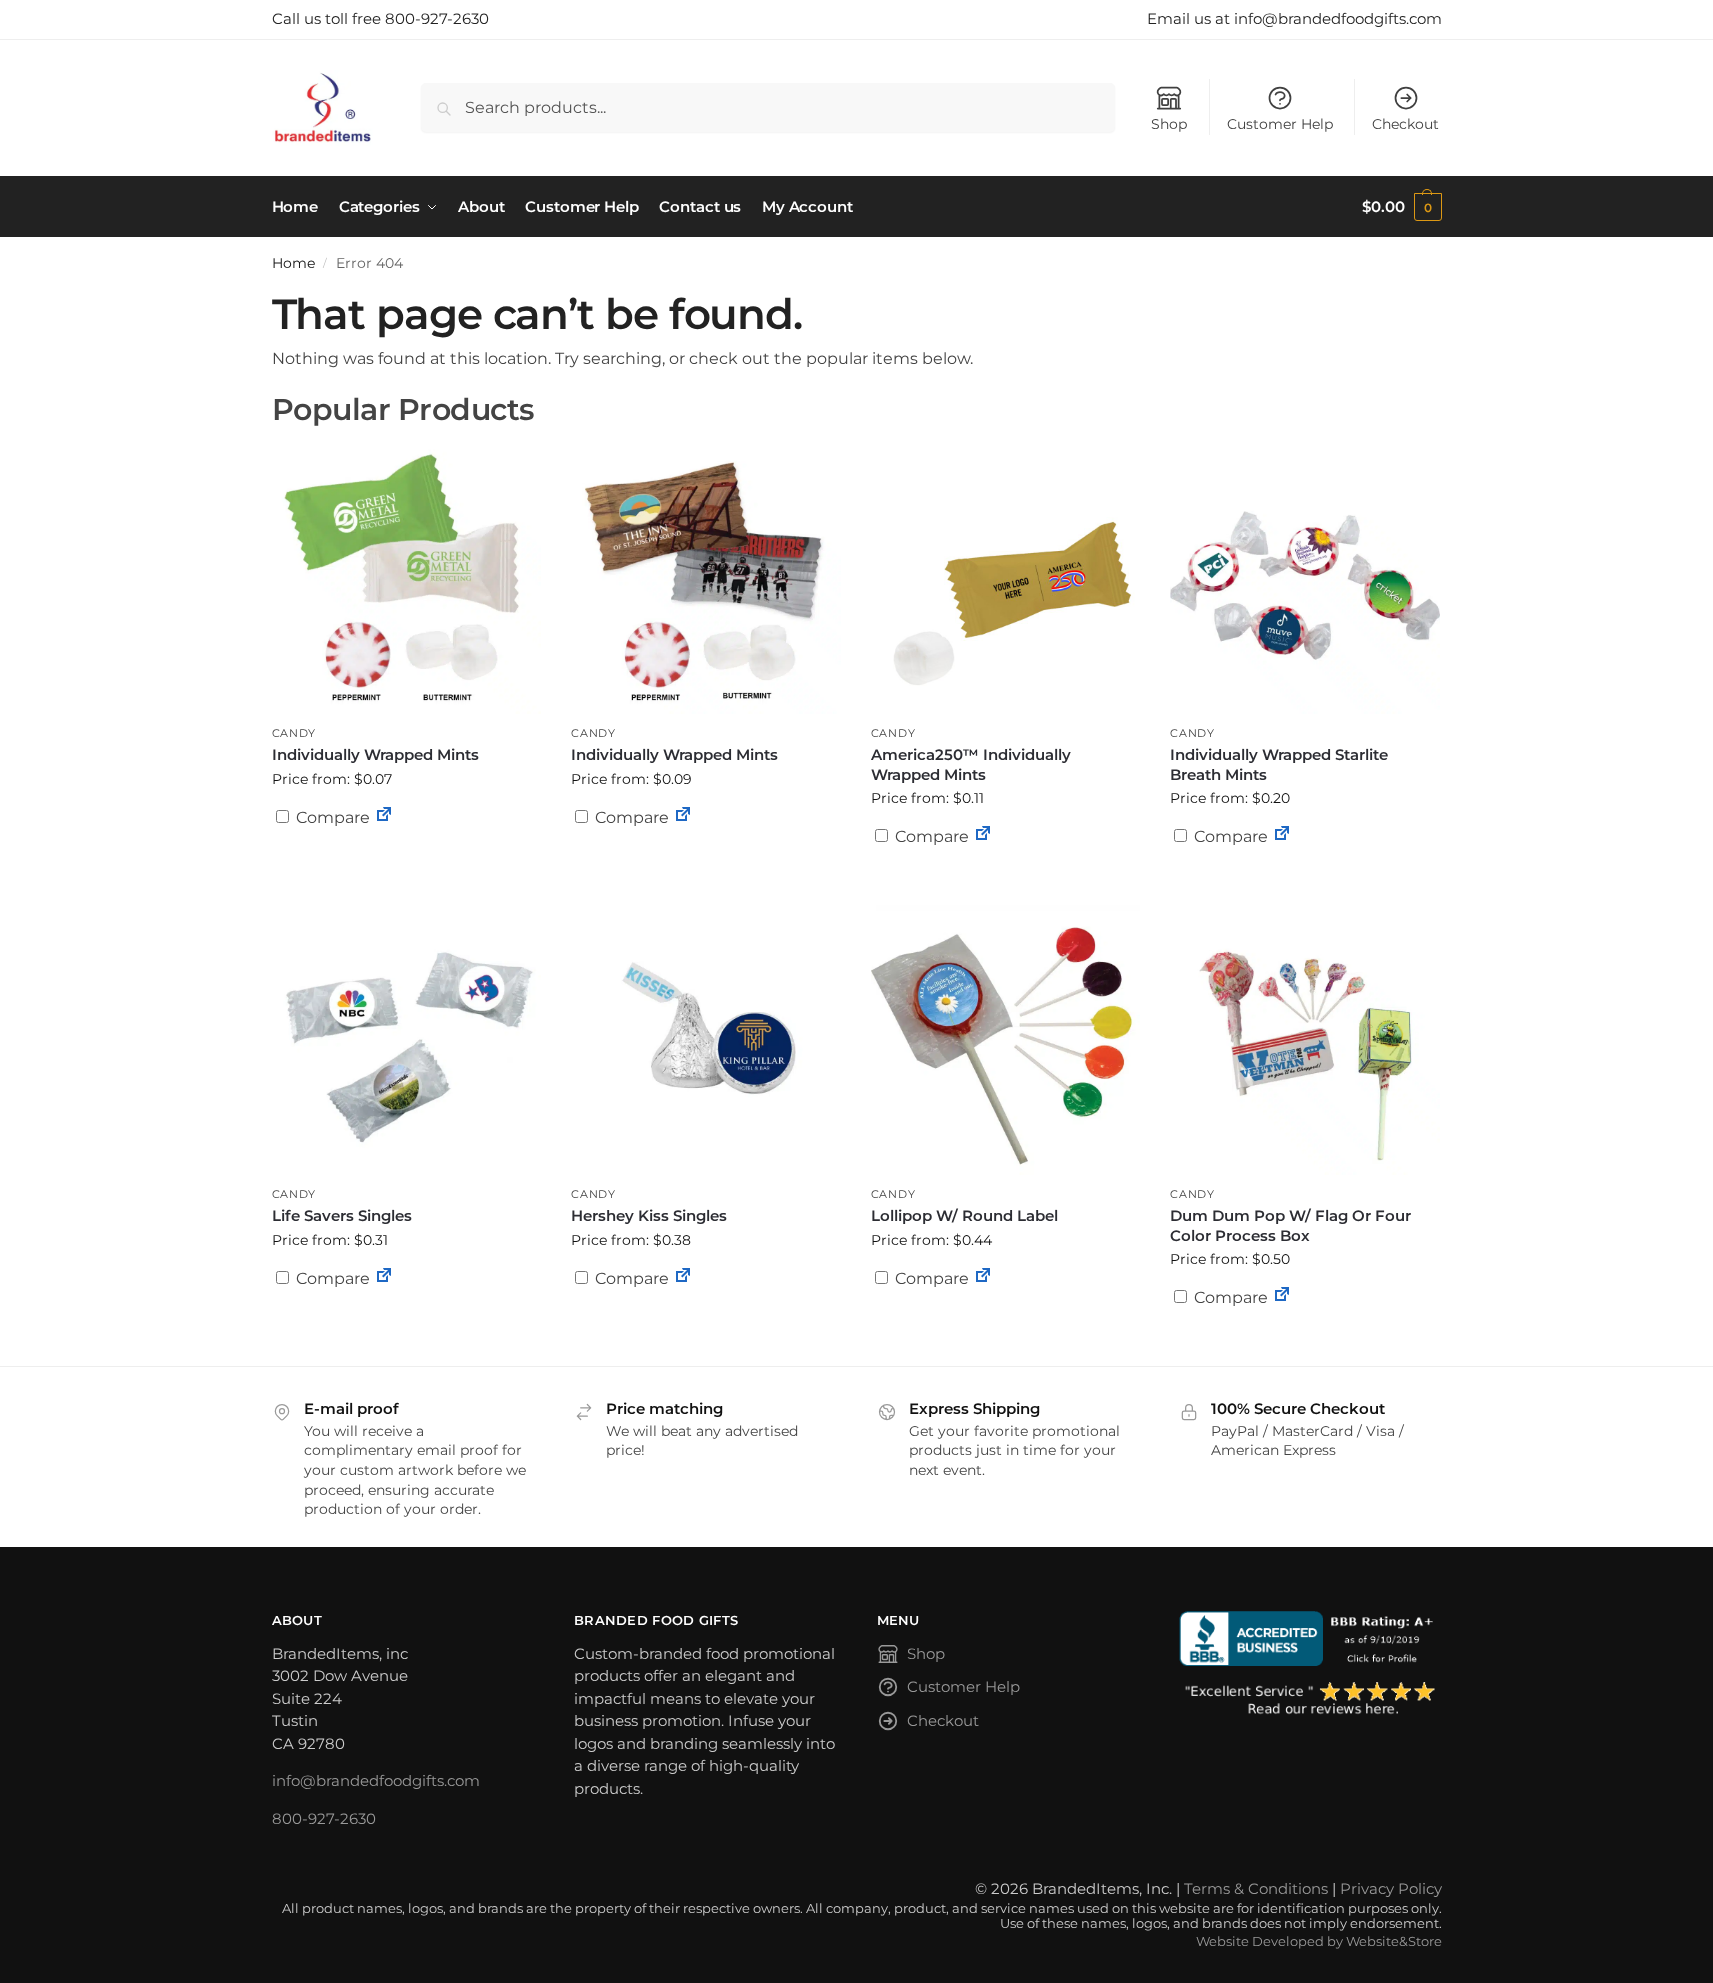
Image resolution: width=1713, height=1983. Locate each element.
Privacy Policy (1391, 1888)
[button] (1401, 207)
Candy (294, 733)
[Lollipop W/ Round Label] (1006, 1040)
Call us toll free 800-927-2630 (380, 18)
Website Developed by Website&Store (1319, 1941)
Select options (406, 866)
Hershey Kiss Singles (649, 1215)
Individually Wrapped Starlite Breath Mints (1279, 764)
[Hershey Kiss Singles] (706, 1040)
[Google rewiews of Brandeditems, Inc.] (1310, 1700)
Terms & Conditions (1256, 1888)
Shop (1169, 124)
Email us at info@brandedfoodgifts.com (1294, 18)
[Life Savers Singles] (407, 1040)
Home (293, 263)
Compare (331, 817)
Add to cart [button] (1006, 875)
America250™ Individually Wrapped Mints (971, 764)
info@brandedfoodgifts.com (376, 1780)
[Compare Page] (384, 817)
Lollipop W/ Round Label (964, 1215)
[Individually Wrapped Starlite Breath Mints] (1305, 579)
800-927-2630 (324, 1818)
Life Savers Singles (342, 1215)
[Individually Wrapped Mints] (407, 579)
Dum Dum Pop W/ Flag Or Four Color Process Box (1290, 1225)
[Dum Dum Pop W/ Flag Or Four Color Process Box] (1305, 1040)
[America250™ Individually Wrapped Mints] (1006, 579)
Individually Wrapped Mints (375, 754)
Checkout (1405, 124)
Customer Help (1280, 124)
